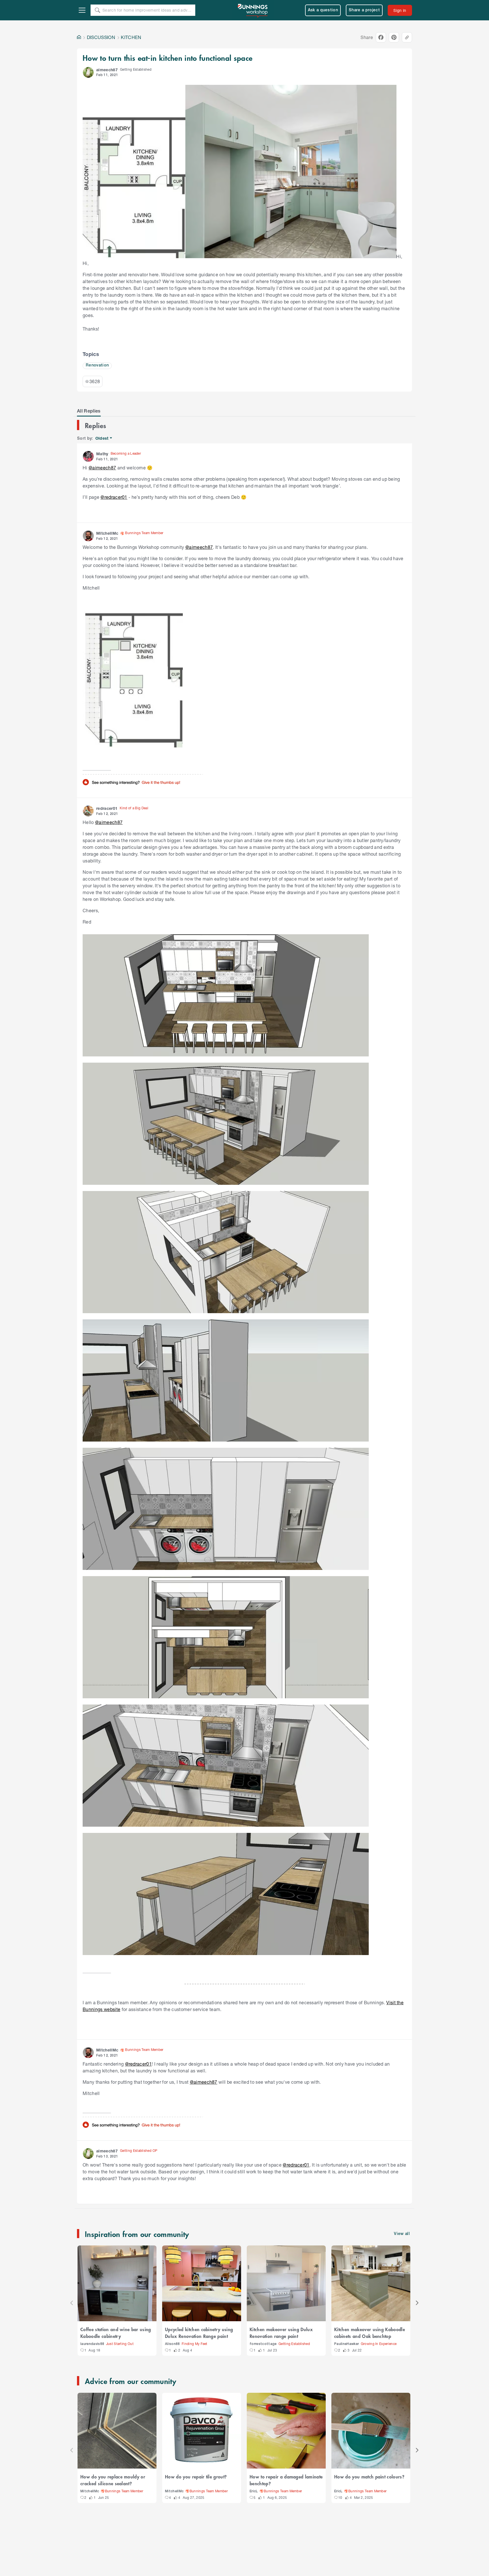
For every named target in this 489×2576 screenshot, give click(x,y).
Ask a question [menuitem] (323, 10)
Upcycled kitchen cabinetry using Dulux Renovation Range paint (199, 2333)
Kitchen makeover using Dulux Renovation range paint (281, 2333)
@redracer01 (114, 497)
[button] (88, 72)
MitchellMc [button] (107, 533)
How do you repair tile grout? (196, 2476)
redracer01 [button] (107, 808)
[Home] (79, 37)
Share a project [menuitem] (364, 10)
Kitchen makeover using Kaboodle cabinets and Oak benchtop (370, 2333)
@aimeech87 (102, 468)
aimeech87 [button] (107, 70)
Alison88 (172, 2344)
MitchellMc (90, 2491)
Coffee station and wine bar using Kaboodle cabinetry (116, 2333)
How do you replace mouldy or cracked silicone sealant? (113, 2480)
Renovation (97, 365)
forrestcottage (263, 2344)
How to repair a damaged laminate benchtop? (286, 2480)
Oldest (102, 438)
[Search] (97, 10)
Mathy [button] (102, 454)
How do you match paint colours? (369, 2476)
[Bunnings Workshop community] (253, 10)
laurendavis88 (92, 2344)
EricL (254, 2491)
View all (402, 2234)
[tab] (89, 411)
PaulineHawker (347, 2344)
